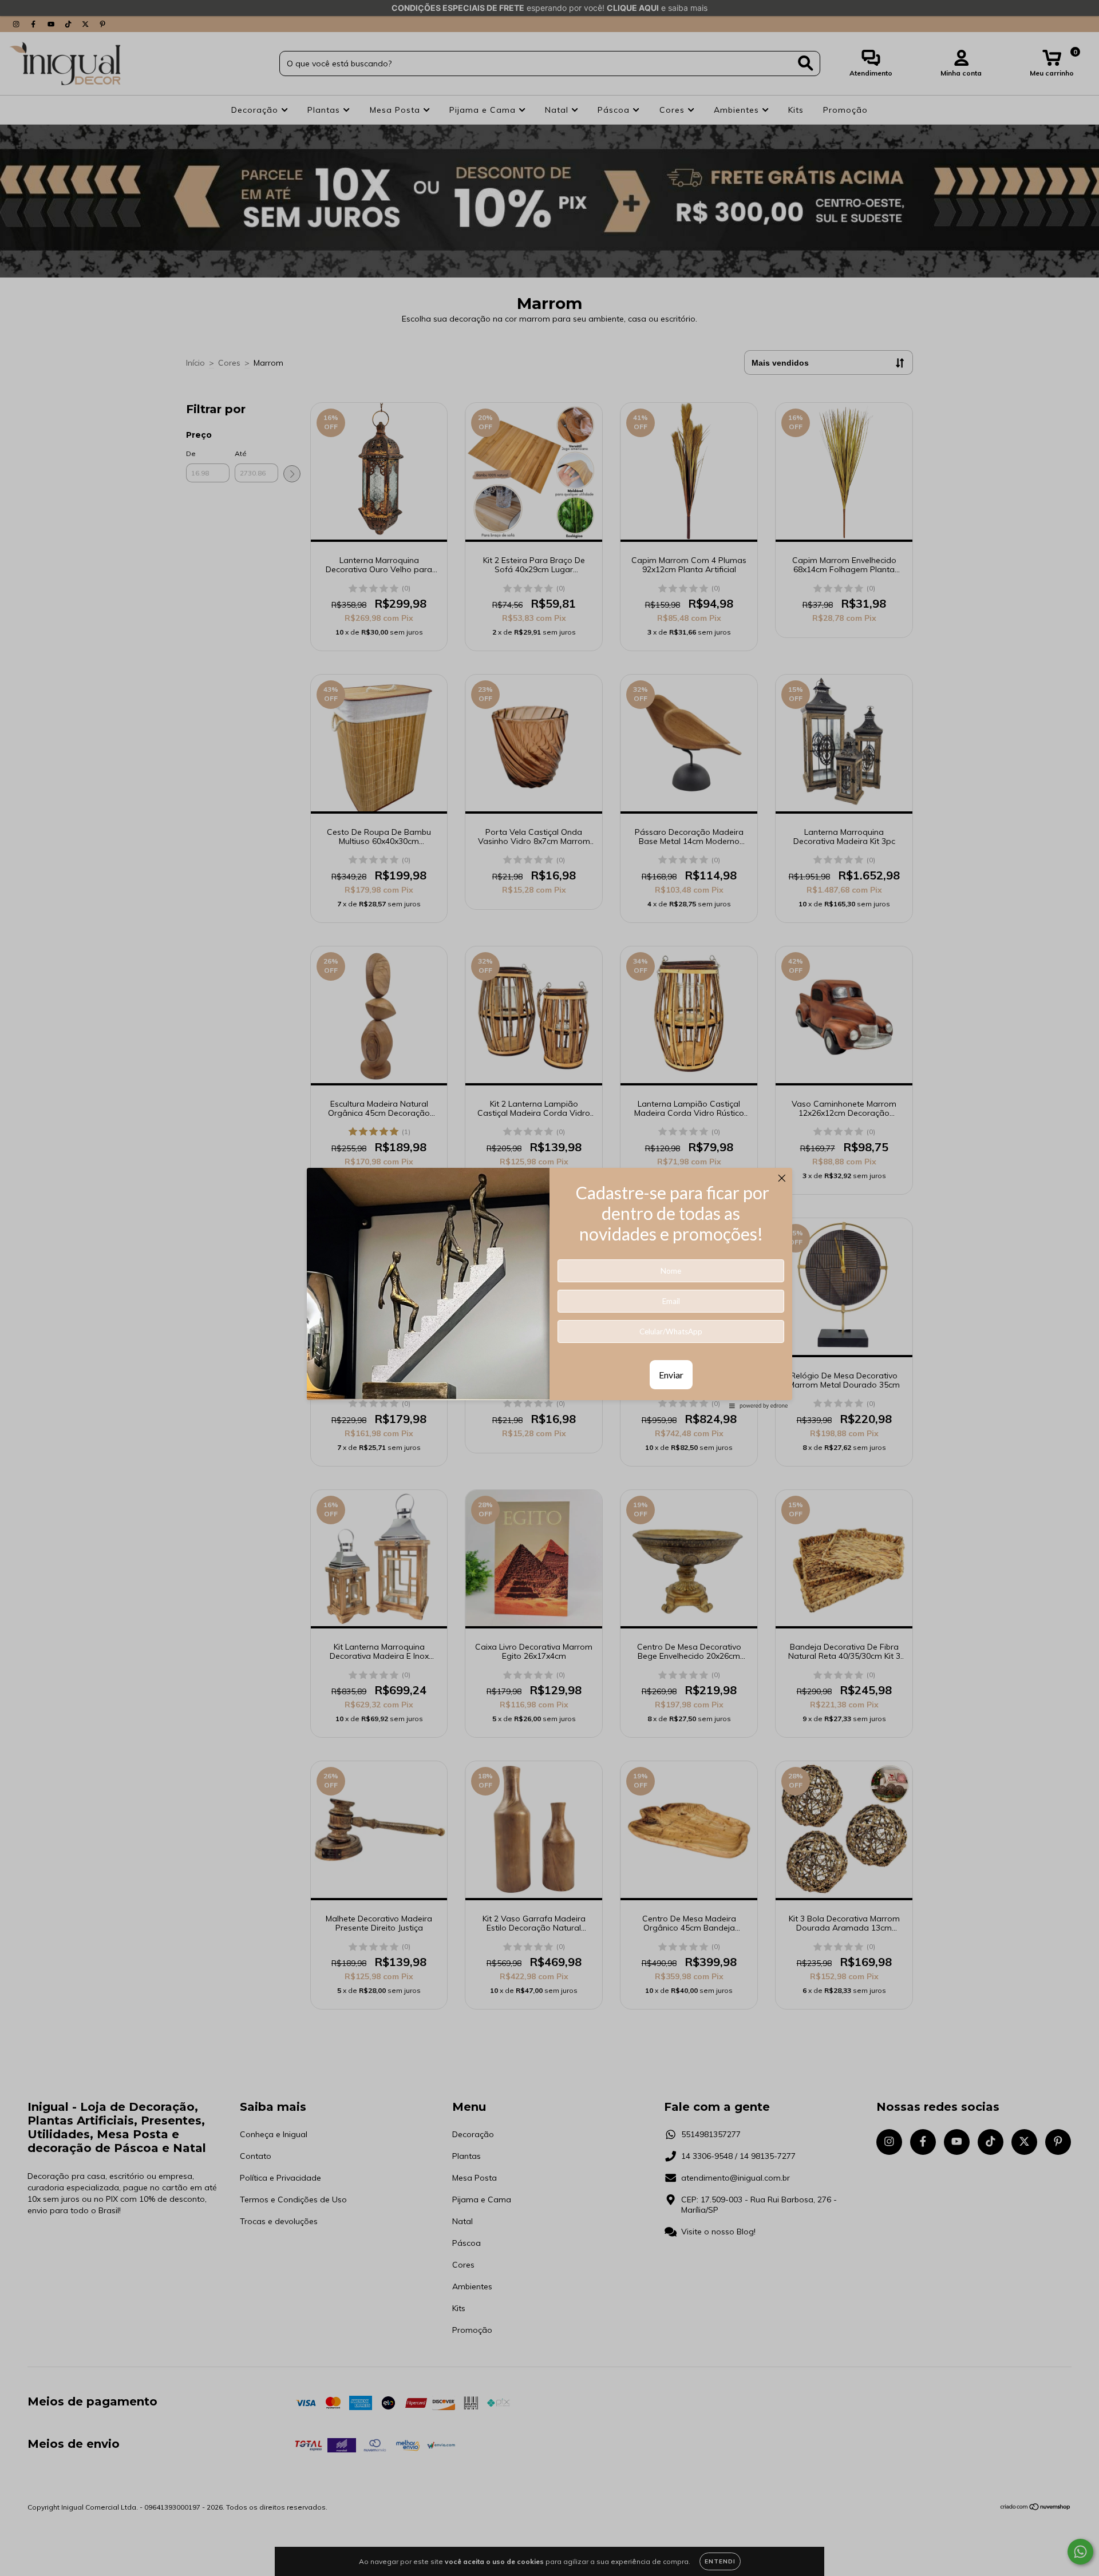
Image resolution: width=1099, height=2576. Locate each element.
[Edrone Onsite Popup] (549, 1288)
